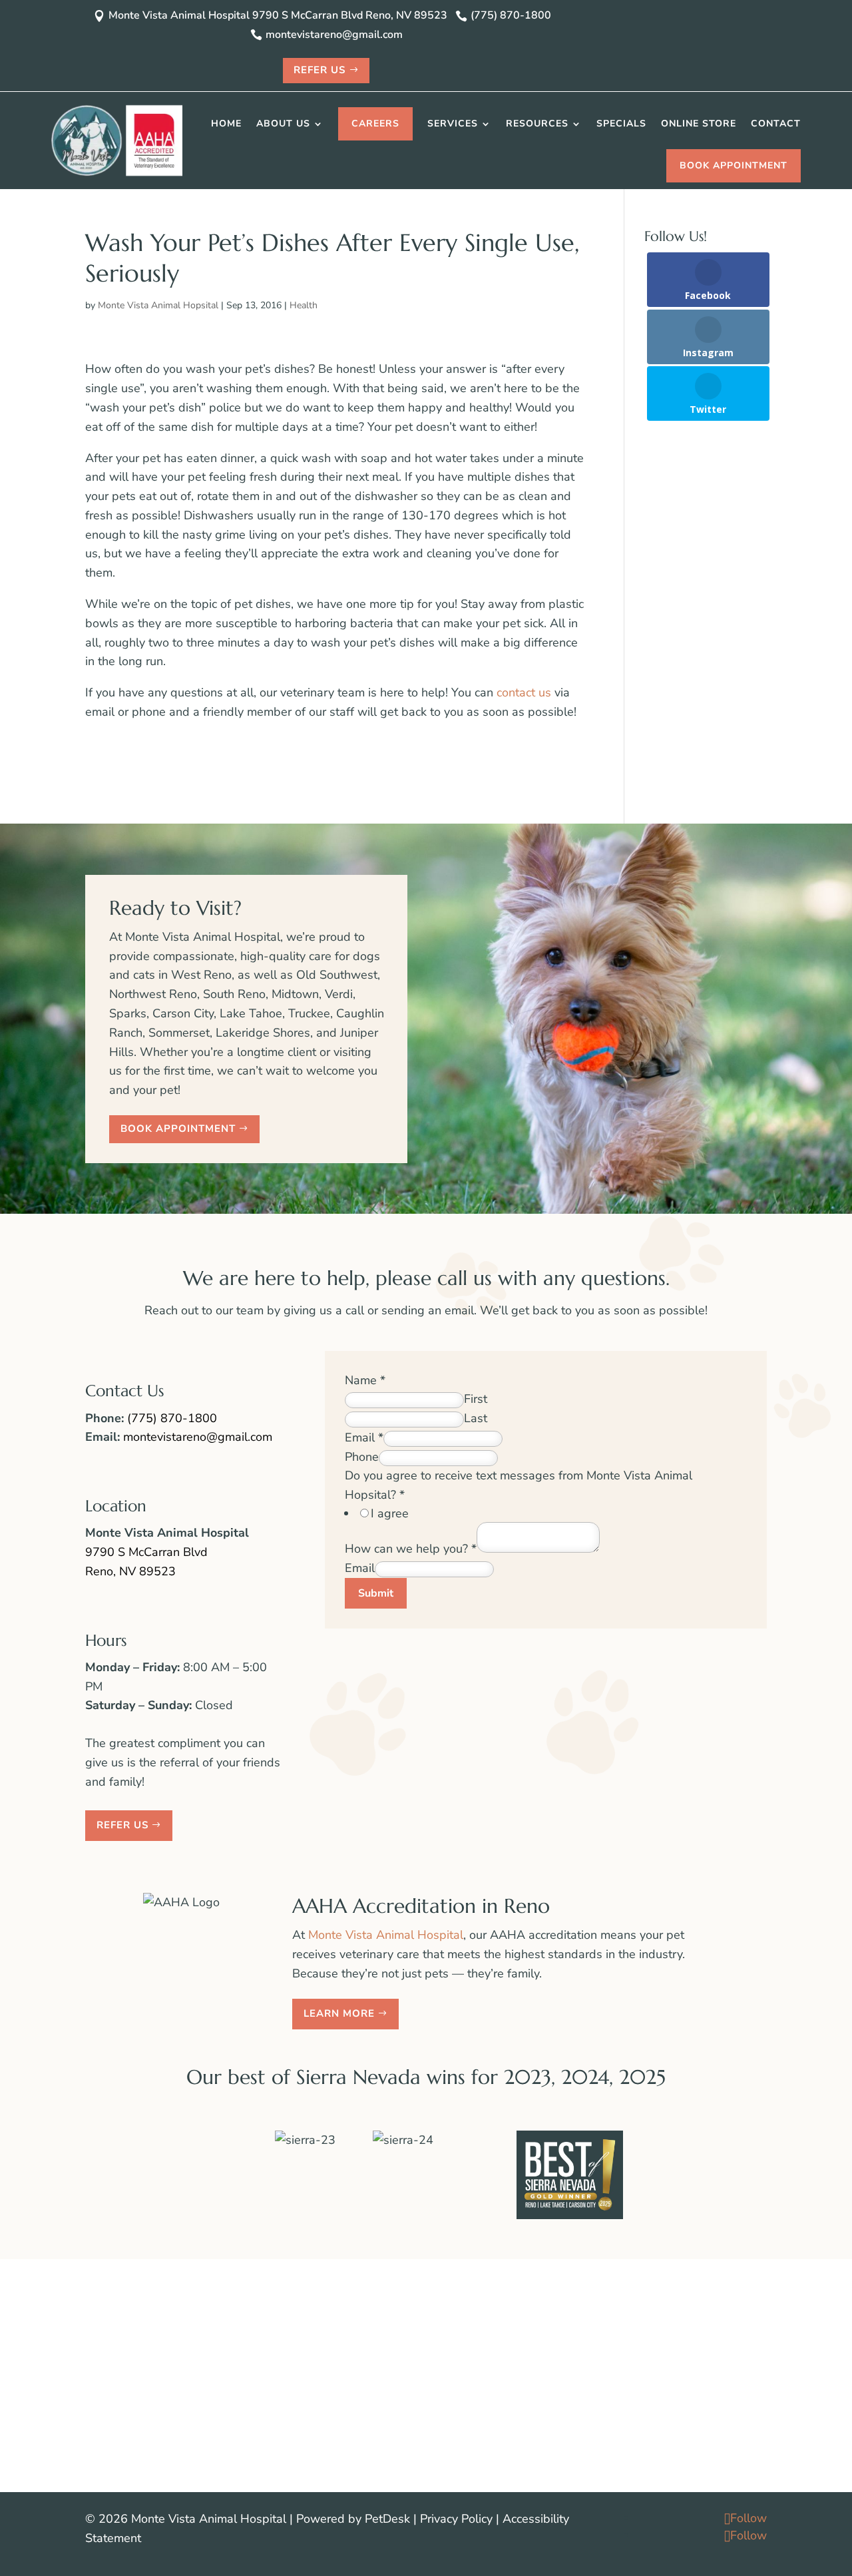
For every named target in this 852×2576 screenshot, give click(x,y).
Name (365, 1380)
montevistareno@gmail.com (198, 1437)
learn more (339, 2013)
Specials (621, 124)
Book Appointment (734, 165)
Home (226, 124)
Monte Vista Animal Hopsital (158, 305)
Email (364, 1437)
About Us (283, 124)
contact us (524, 692)
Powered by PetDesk (353, 2519)
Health (304, 305)
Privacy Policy (456, 2519)
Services (453, 124)
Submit (376, 1593)
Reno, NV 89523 (130, 1571)
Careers (375, 124)
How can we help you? (411, 1549)
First (476, 1399)
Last (476, 1418)
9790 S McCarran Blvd (146, 1552)
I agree (390, 1513)
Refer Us (319, 70)
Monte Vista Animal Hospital (386, 1935)
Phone (362, 1457)
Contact (776, 124)
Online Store (699, 124)
